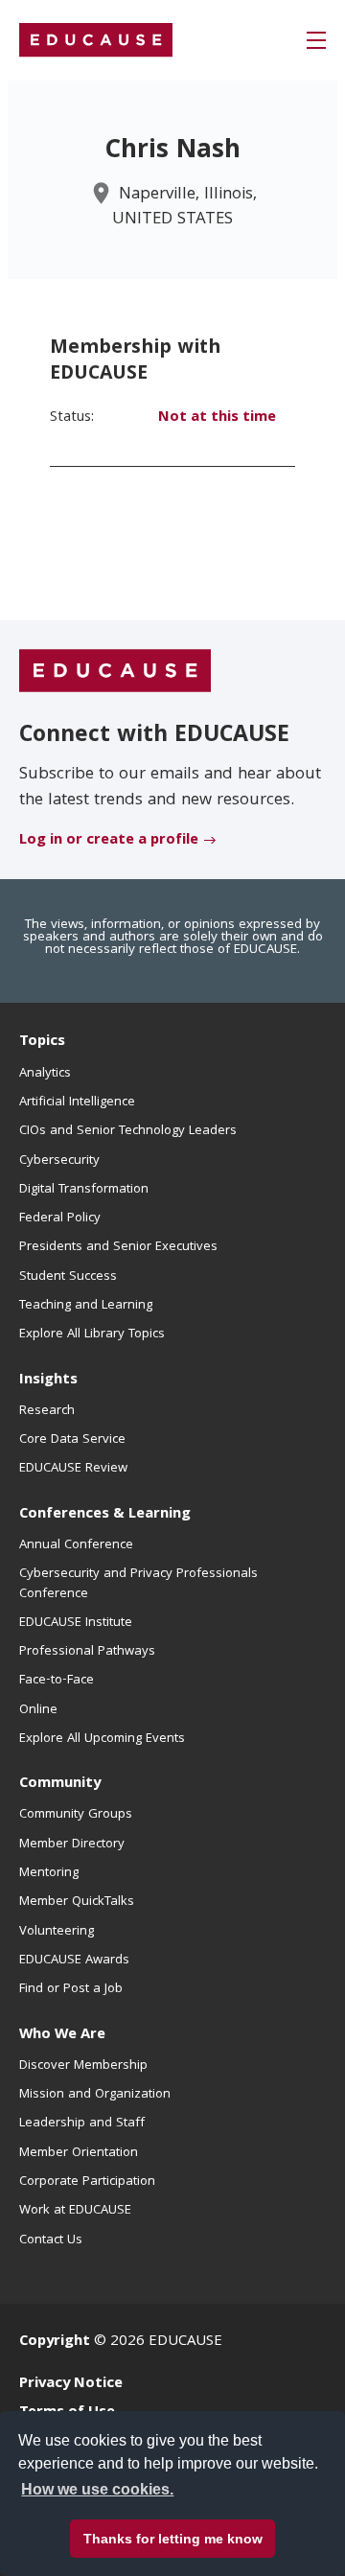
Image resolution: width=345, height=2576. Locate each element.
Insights (48, 1381)
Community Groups (76, 1815)
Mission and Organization (95, 2095)
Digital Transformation (84, 1190)
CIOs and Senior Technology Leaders (128, 1131)
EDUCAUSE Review (73, 1469)
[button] (316, 40)
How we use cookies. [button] (97, 2489)
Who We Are (62, 2035)
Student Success (68, 1277)
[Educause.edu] (115, 672)
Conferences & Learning (105, 1515)
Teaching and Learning (86, 1306)
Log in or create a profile (109, 841)
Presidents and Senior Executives (118, 1247)
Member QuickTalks (77, 1902)
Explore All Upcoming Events (102, 1739)
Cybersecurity (59, 1161)
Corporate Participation (87, 2182)
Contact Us (51, 2240)
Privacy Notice (71, 2384)
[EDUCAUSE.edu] (96, 40)
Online (38, 1710)
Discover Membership (83, 2066)
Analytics (45, 1074)
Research (47, 1411)
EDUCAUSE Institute (76, 1623)
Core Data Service (72, 1440)
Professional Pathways (87, 1652)
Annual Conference (76, 1545)
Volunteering (57, 1932)
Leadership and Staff (82, 2123)
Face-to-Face (57, 1681)
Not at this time (217, 418)
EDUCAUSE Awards (74, 1961)
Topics (42, 1042)
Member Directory (72, 1845)
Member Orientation (79, 2153)
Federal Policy (60, 1218)
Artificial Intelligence (77, 1102)
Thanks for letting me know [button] (173, 2539)
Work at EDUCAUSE (75, 2211)
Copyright (55, 2342)
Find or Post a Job (71, 1989)
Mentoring (49, 1873)
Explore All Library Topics (92, 1334)
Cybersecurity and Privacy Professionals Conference (138, 1584)
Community (60, 1784)
